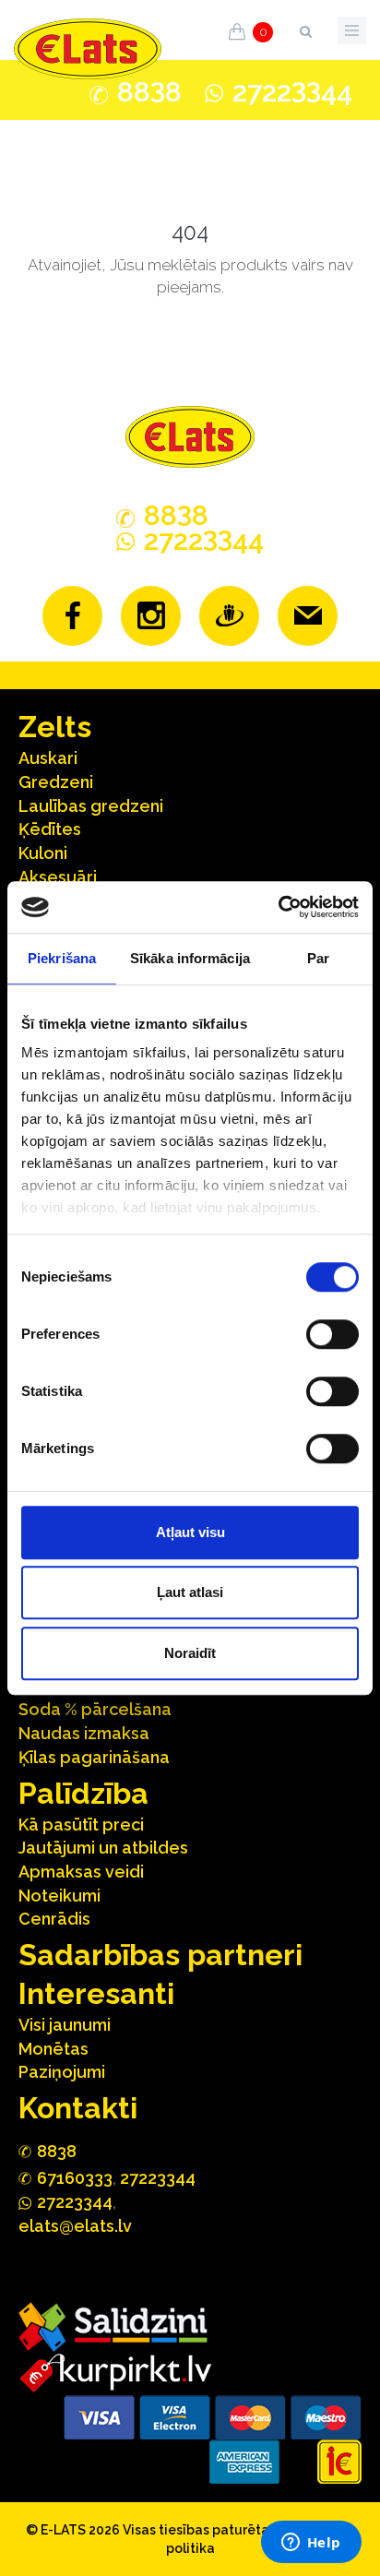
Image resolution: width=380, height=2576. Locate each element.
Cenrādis (54, 1919)
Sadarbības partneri (160, 1955)
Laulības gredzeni (91, 806)
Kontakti (78, 2108)
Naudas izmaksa (84, 1733)
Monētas (53, 2049)
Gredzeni (56, 782)
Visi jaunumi (65, 2025)
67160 (75, 2178)
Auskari (48, 758)
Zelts (55, 727)
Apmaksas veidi (81, 1872)
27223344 (158, 2178)
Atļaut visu (190, 1532)
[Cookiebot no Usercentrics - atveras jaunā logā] (278, 907)
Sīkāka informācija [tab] (190, 958)
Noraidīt (190, 1653)
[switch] (332, 1334)
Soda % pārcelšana (95, 1709)
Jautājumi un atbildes (103, 1848)
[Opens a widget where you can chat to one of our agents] (311, 2544)
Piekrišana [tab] (62, 958)
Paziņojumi (62, 2072)
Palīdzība (83, 1793)
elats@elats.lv (75, 2226)
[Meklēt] (305, 28)
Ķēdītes (50, 829)
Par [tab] (318, 958)
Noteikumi (59, 1896)
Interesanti (96, 1993)
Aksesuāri (58, 877)
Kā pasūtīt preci (81, 1825)
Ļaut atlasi (190, 1592)
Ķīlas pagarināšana (94, 1757)
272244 (292, 92)
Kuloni (43, 853)
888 (149, 92)
